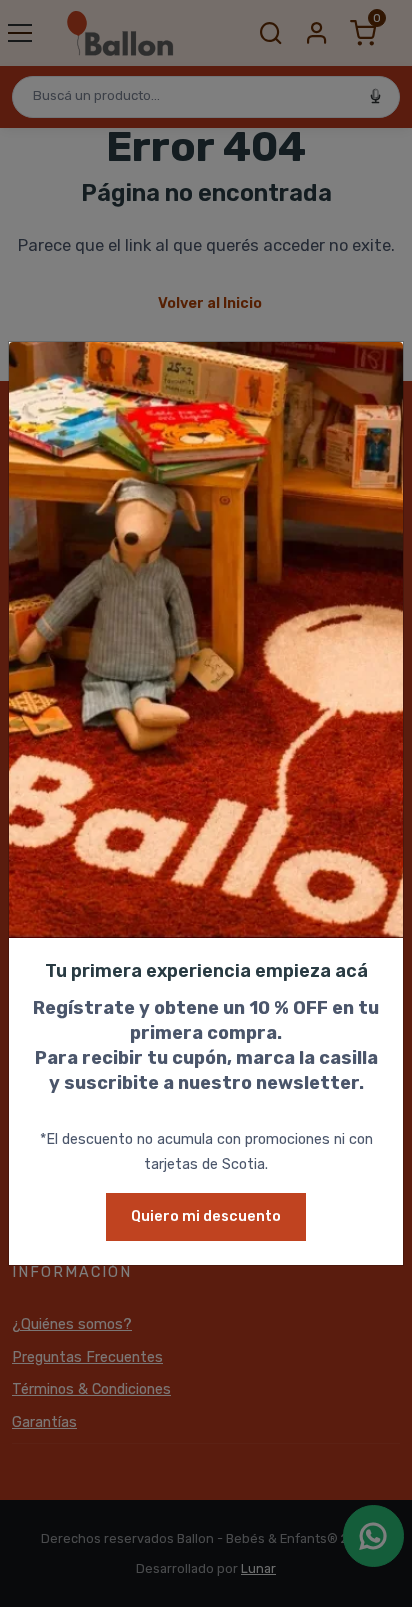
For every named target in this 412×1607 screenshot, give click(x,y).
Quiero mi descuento (206, 1216)
